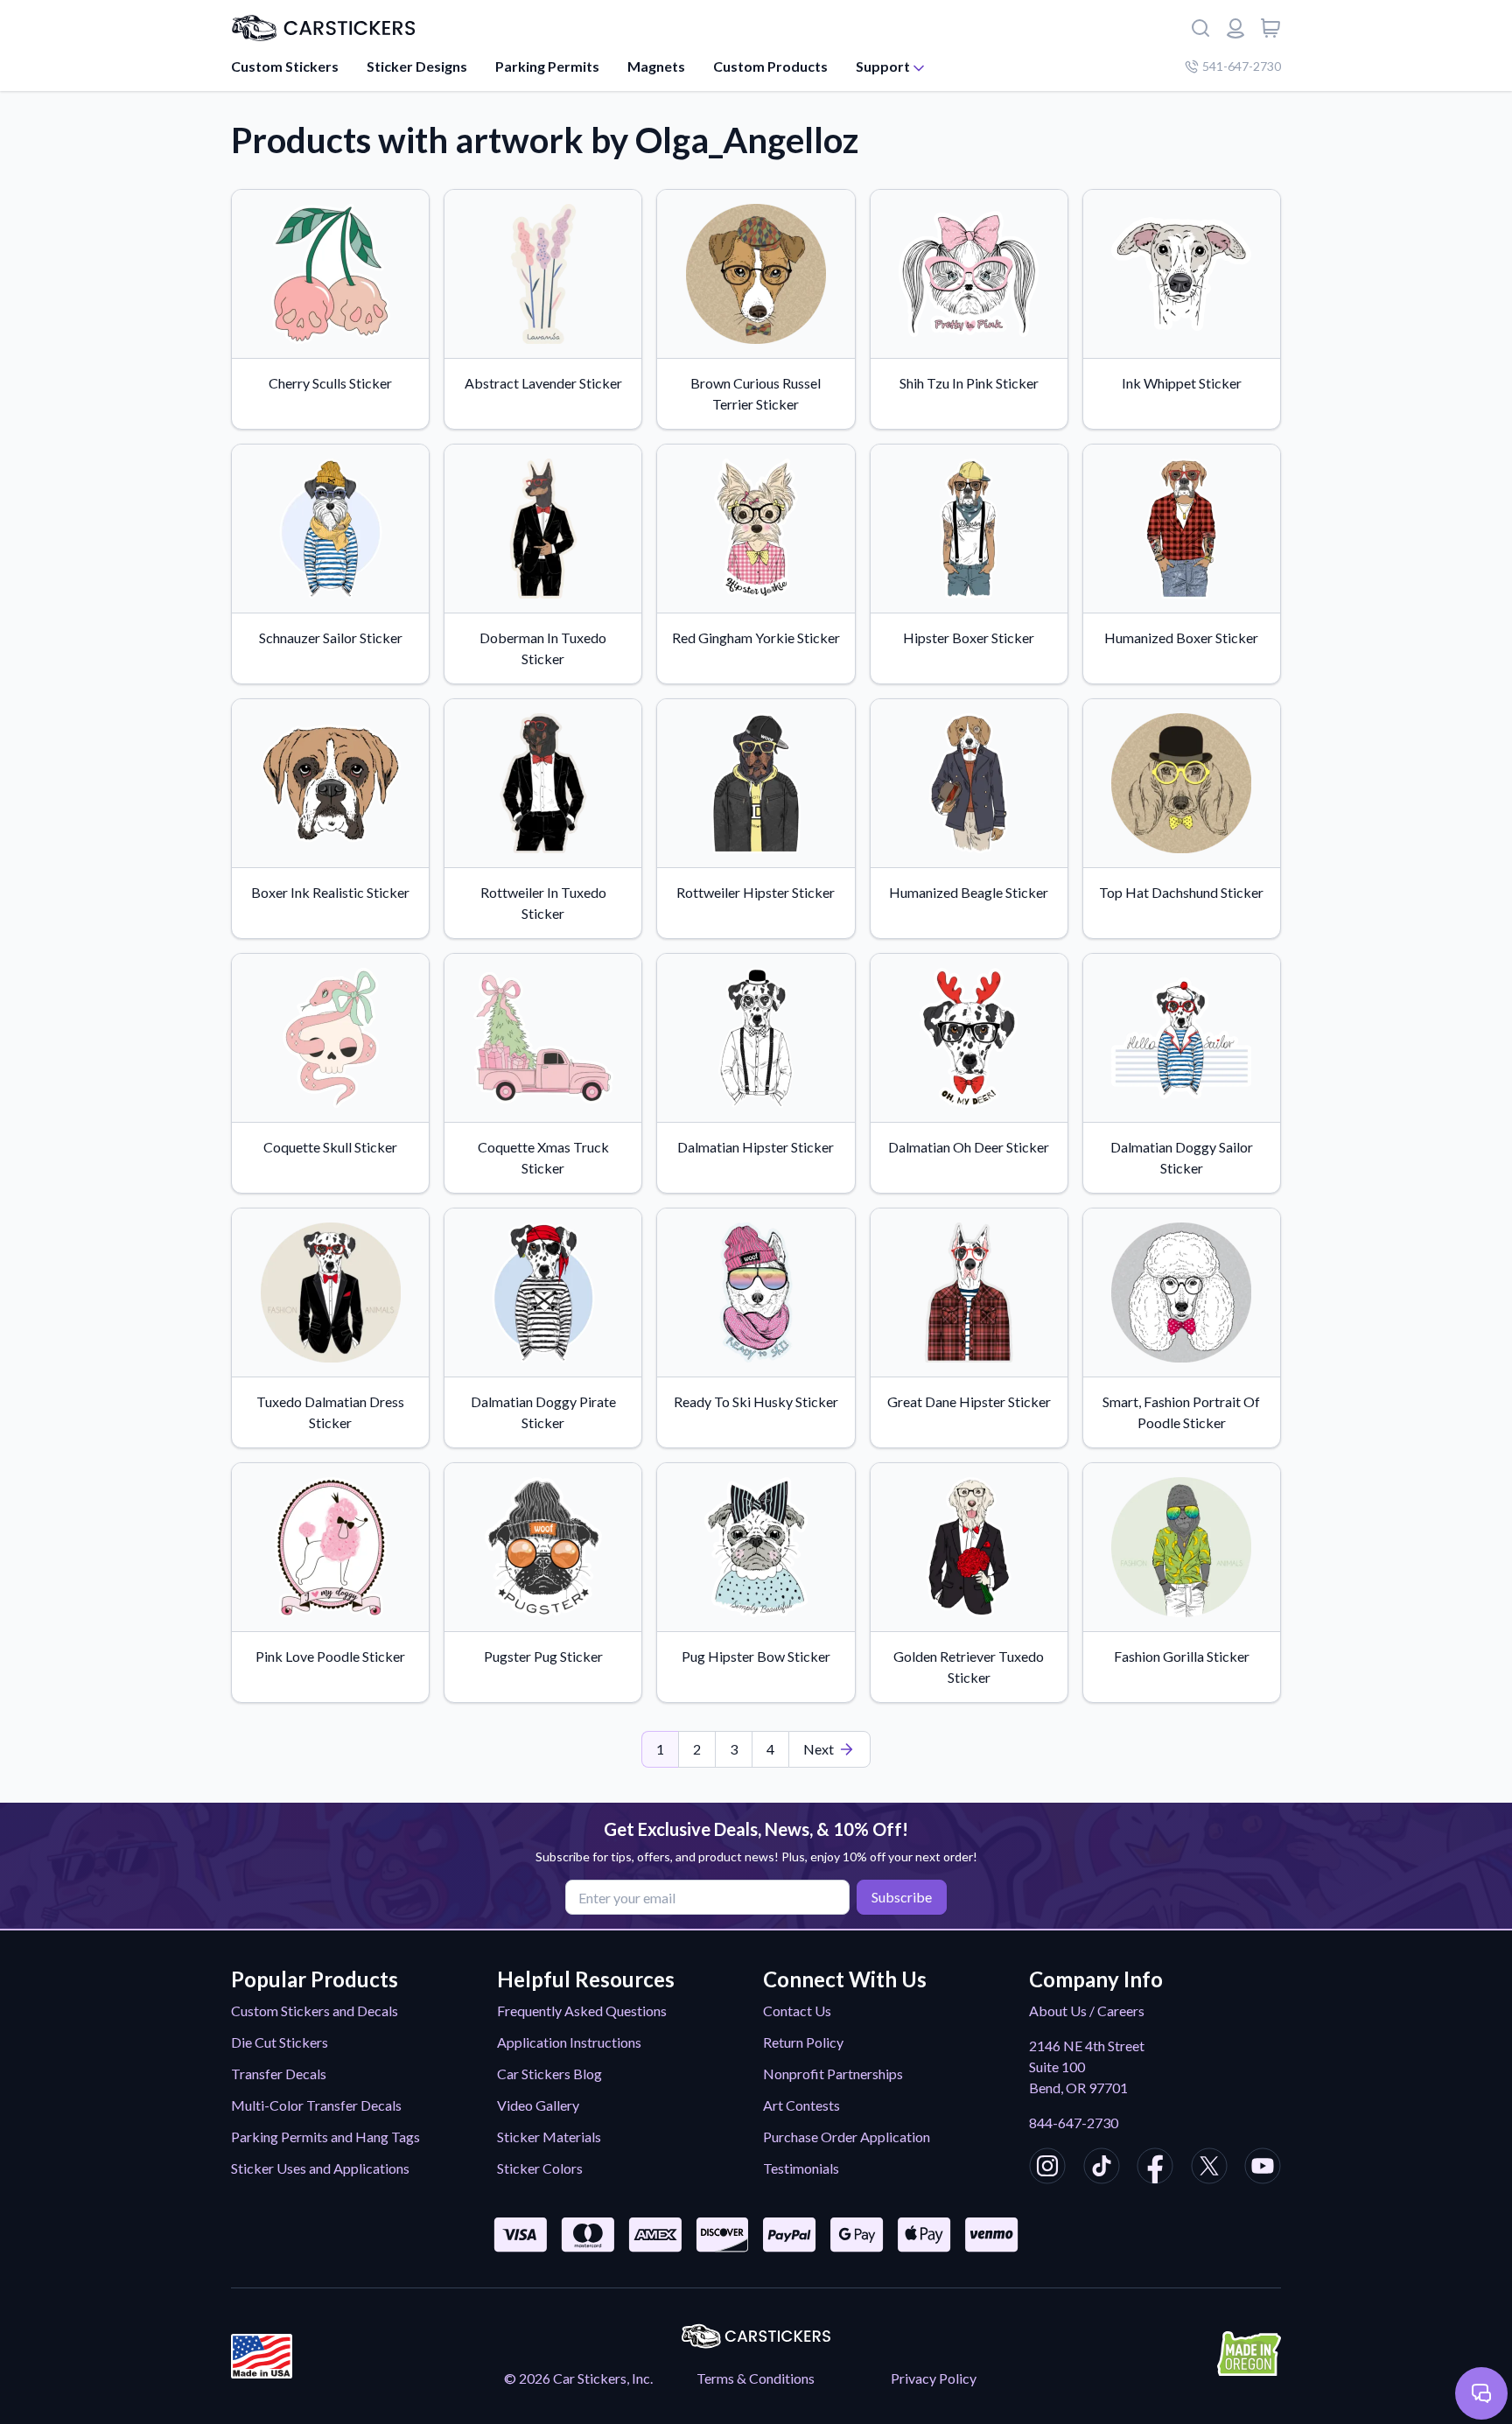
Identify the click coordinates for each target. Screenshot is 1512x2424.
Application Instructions (569, 2042)
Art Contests (801, 2105)
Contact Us (797, 2011)
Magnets (656, 66)
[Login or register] (1235, 28)
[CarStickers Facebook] (1155, 2168)
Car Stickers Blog (549, 2074)
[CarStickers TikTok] (1102, 2168)
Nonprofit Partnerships (833, 2074)
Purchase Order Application (847, 2137)
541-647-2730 (1242, 66)
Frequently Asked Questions (582, 2011)
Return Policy (803, 2042)
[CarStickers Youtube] (1263, 2168)
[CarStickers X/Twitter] (1209, 2168)
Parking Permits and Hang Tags (325, 2137)
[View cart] (1270, 28)
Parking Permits (547, 66)
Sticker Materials (549, 2137)
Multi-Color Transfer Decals (316, 2105)
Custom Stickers (285, 66)
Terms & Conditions (756, 2378)
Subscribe (902, 1897)
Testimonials (801, 2168)
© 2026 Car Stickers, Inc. (578, 2378)
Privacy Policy (934, 2378)
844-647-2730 (1074, 2123)
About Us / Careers (1087, 2011)
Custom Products (770, 66)
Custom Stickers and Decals (315, 2011)
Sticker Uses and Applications (320, 2168)
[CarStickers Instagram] (1047, 2168)
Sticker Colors (540, 2168)
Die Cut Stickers (280, 2042)
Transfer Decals (279, 2074)
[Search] (1200, 28)
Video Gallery (538, 2105)
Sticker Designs (417, 66)
